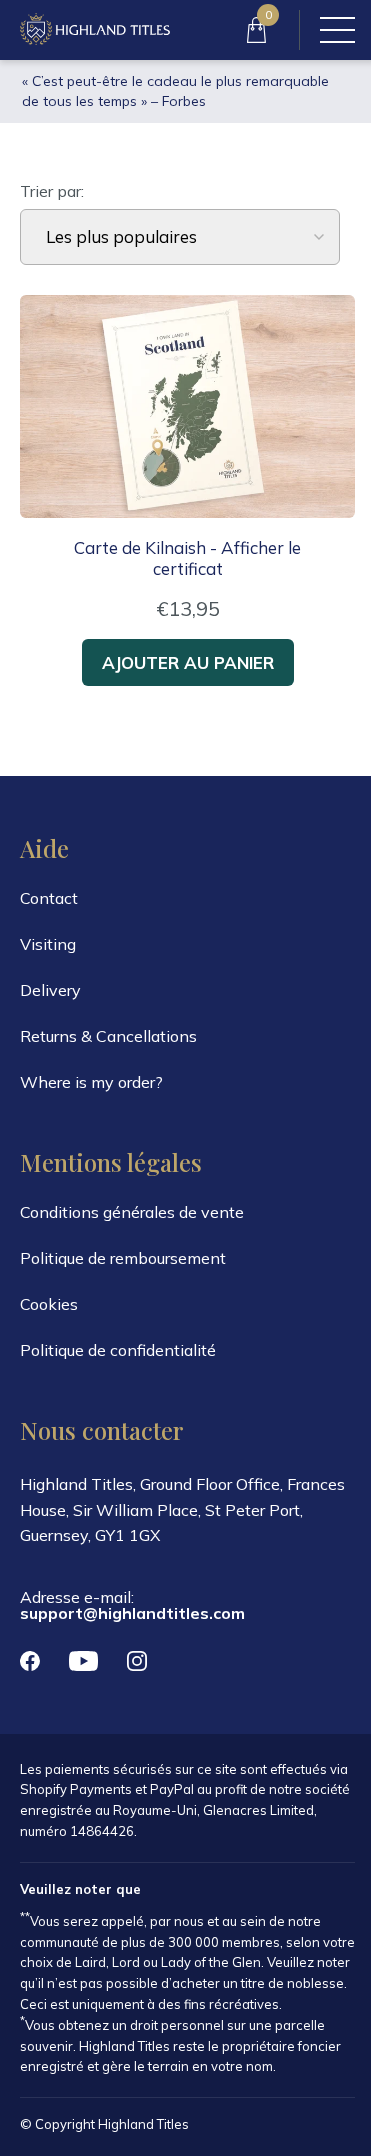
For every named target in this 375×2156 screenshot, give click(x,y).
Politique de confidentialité (118, 1350)
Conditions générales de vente (132, 1212)
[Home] (95, 30)
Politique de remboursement (123, 1258)
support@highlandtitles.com (132, 1613)
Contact (49, 898)
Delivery (50, 990)
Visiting (48, 944)
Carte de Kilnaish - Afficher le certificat (187, 558)
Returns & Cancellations (108, 1036)
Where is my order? (91, 1082)
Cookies (49, 1304)
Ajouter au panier (188, 662)
